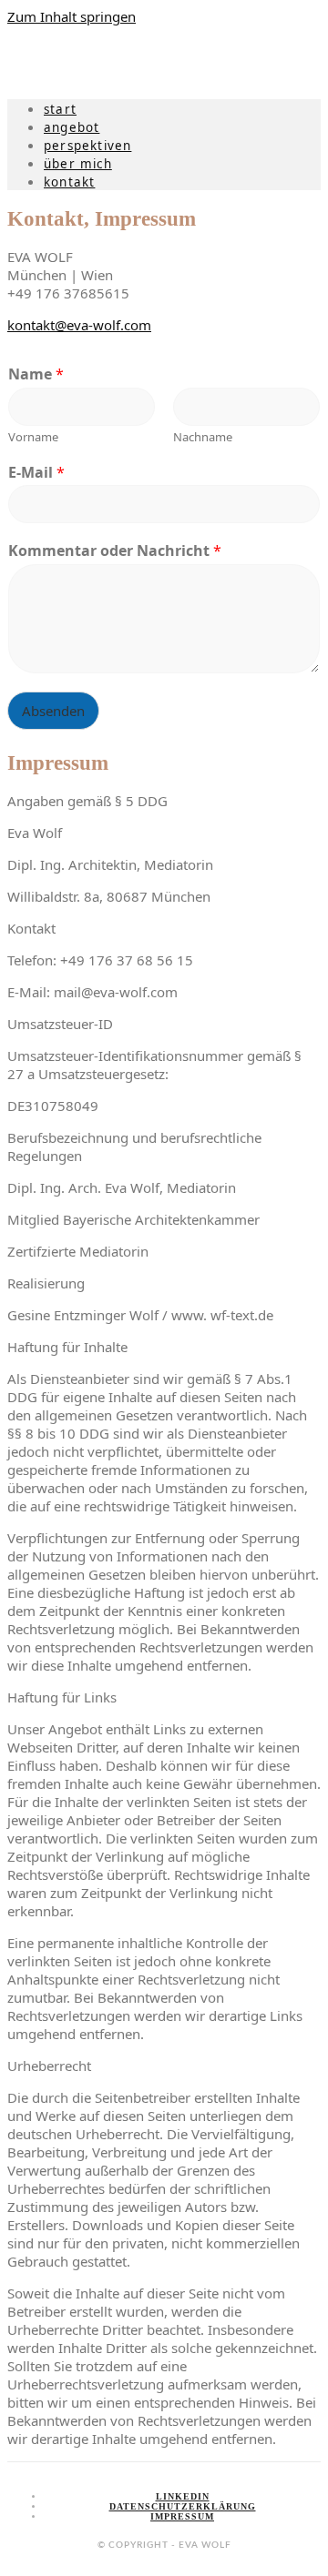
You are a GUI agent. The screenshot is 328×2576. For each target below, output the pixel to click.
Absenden (53, 711)
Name (36, 374)
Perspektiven (87, 146)
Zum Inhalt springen (72, 16)
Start (60, 109)
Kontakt (69, 182)
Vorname (33, 437)
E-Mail (36, 473)
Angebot (72, 127)
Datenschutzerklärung (183, 2506)
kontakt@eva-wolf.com (79, 325)
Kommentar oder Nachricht (115, 551)
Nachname (203, 437)
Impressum (182, 2516)
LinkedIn (183, 2496)
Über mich (78, 164)
